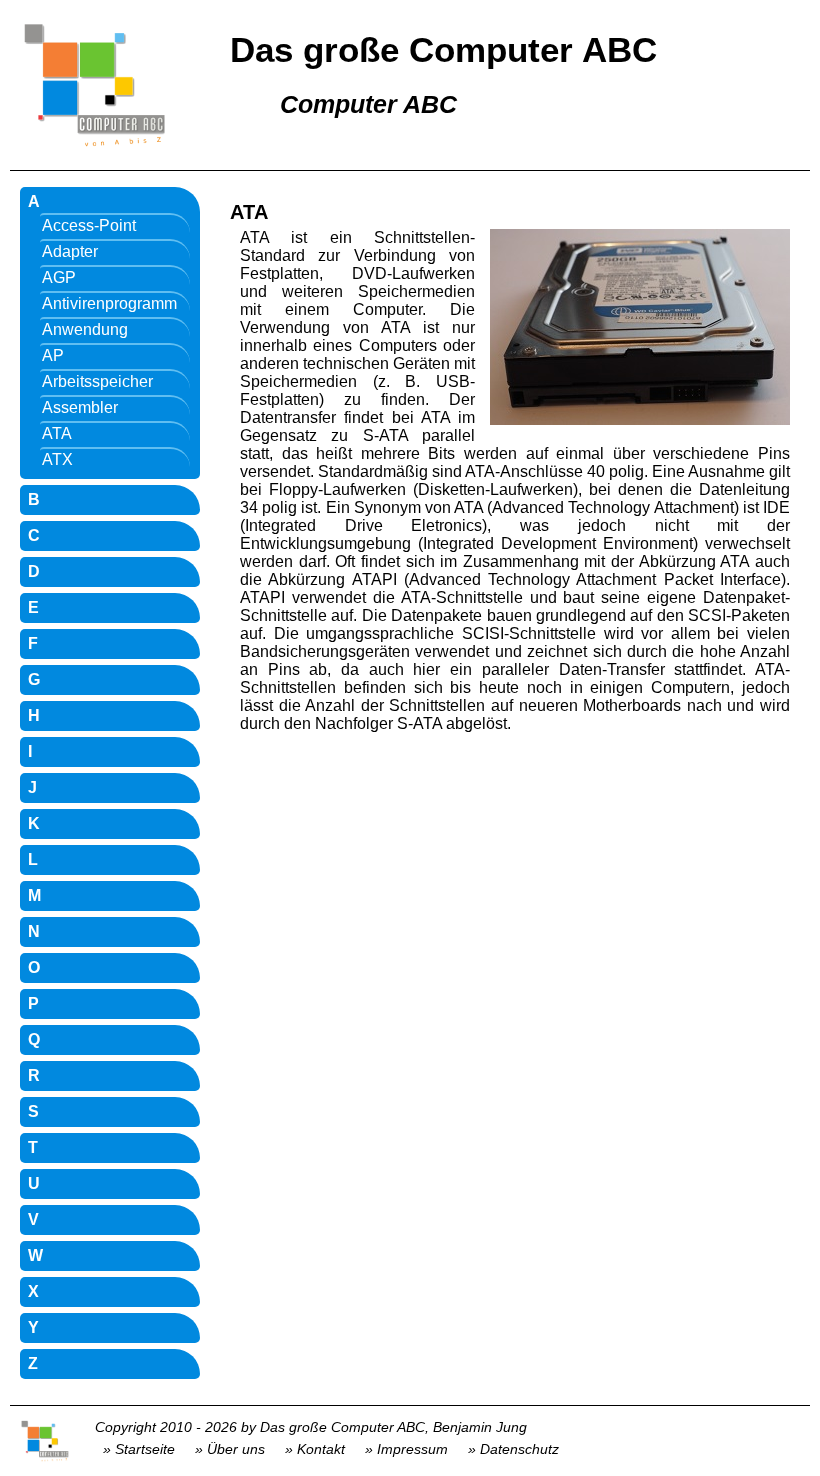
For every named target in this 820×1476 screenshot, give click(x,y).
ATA (57, 433)
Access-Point (89, 225)
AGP (59, 277)
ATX (57, 459)
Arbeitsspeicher (97, 381)
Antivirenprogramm (109, 303)
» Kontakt (315, 1449)
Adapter (70, 251)
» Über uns (230, 1449)
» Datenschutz (513, 1449)
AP (53, 355)
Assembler (80, 407)
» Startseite (139, 1449)
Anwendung (85, 329)
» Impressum (406, 1449)
